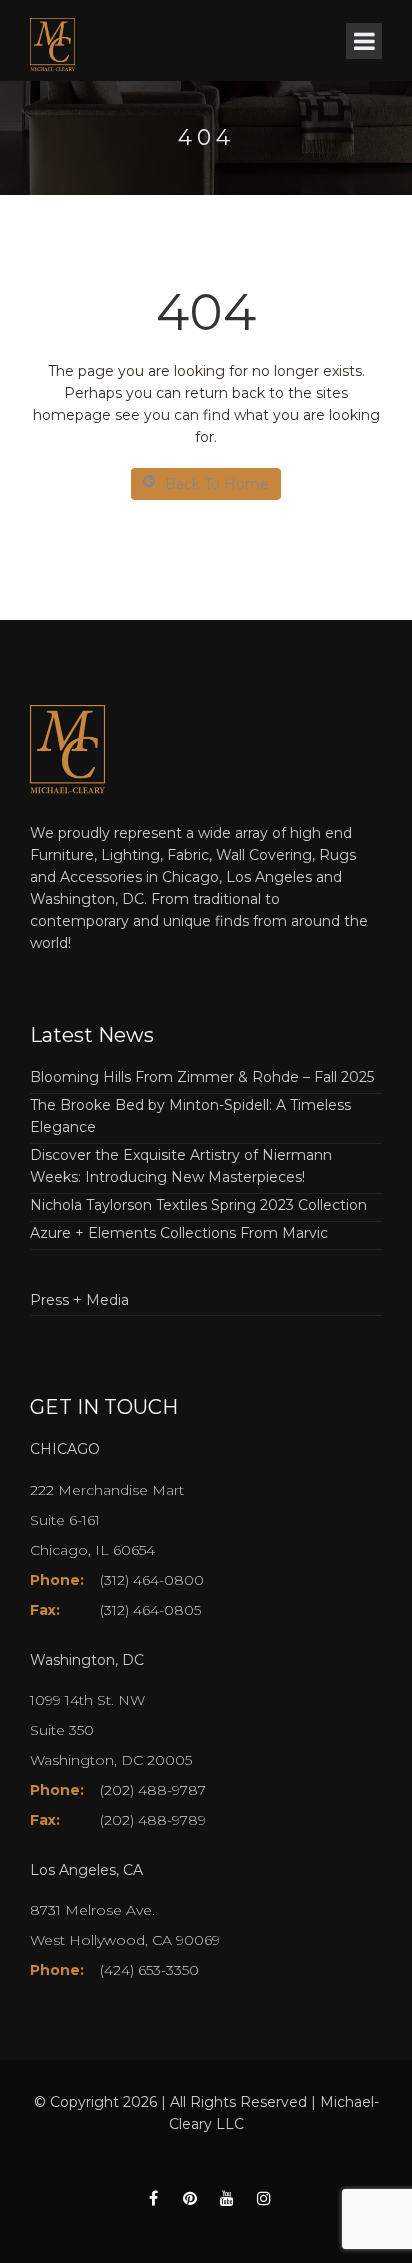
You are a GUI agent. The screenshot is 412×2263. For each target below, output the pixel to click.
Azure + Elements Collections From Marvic (179, 1233)
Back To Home (217, 484)
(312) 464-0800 (152, 1580)
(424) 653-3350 (149, 1970)
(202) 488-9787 (153, 1790)
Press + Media (79, 1300)
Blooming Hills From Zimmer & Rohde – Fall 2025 (202, 1077)
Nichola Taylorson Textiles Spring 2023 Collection (198, 1205)
